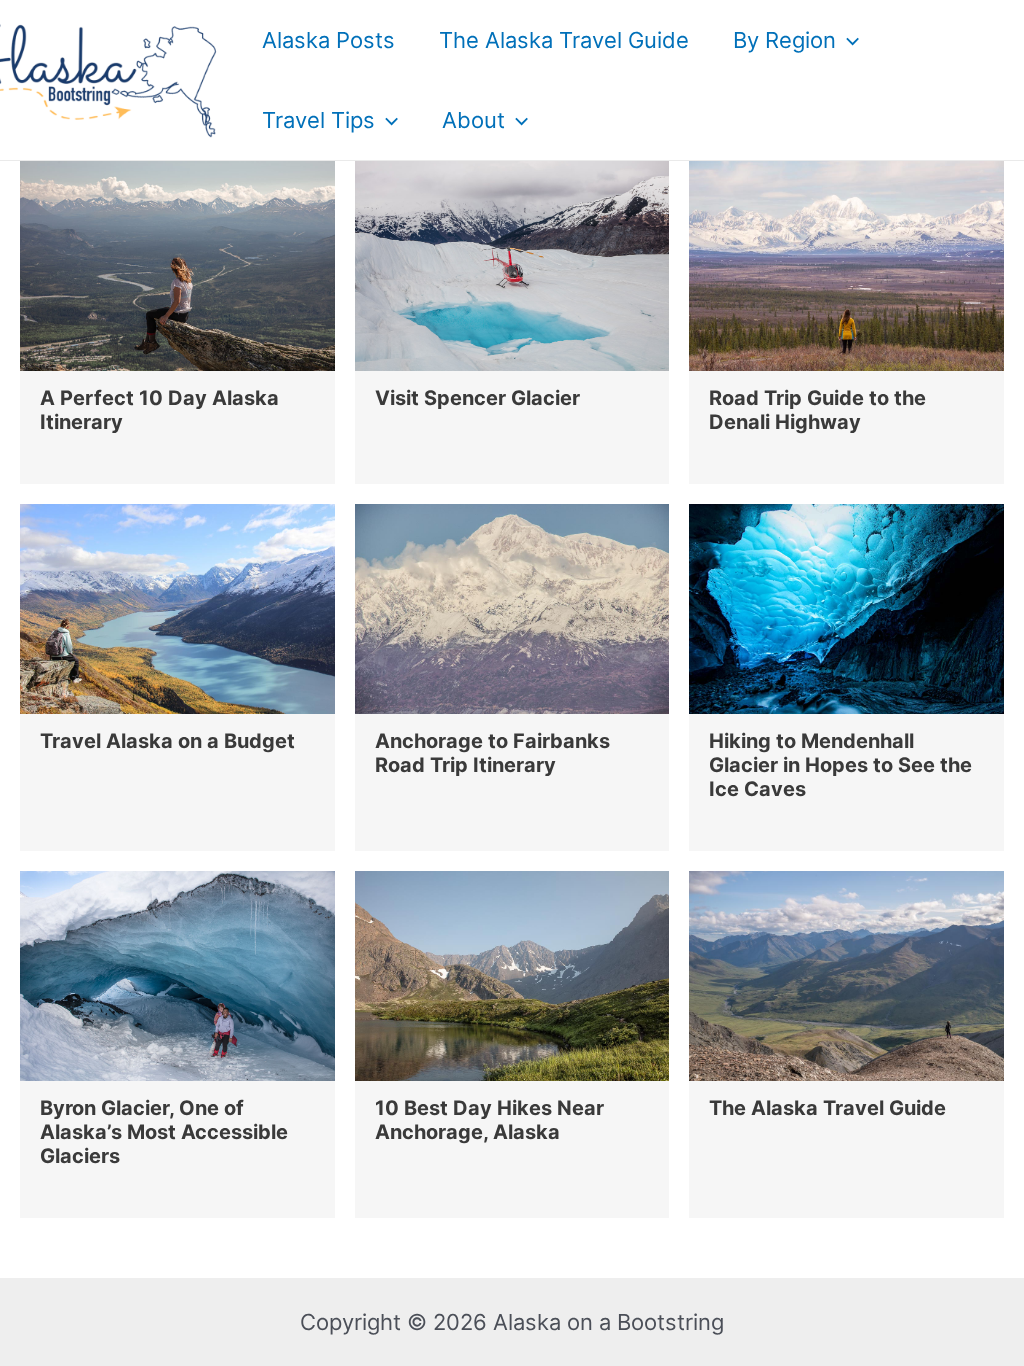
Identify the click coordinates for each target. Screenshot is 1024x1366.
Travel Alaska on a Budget (167, 741)
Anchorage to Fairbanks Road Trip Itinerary (492, 753)
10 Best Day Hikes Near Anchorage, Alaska (489, 1120)
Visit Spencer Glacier (477, 398)
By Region (784, 40)
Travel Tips (318, 120)
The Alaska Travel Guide (564, 40)
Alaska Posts (328, 40)
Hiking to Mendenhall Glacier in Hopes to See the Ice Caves (840, 765)
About (473, 120)
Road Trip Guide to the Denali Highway (817, 410)
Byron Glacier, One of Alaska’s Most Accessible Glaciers (164, 1132)
